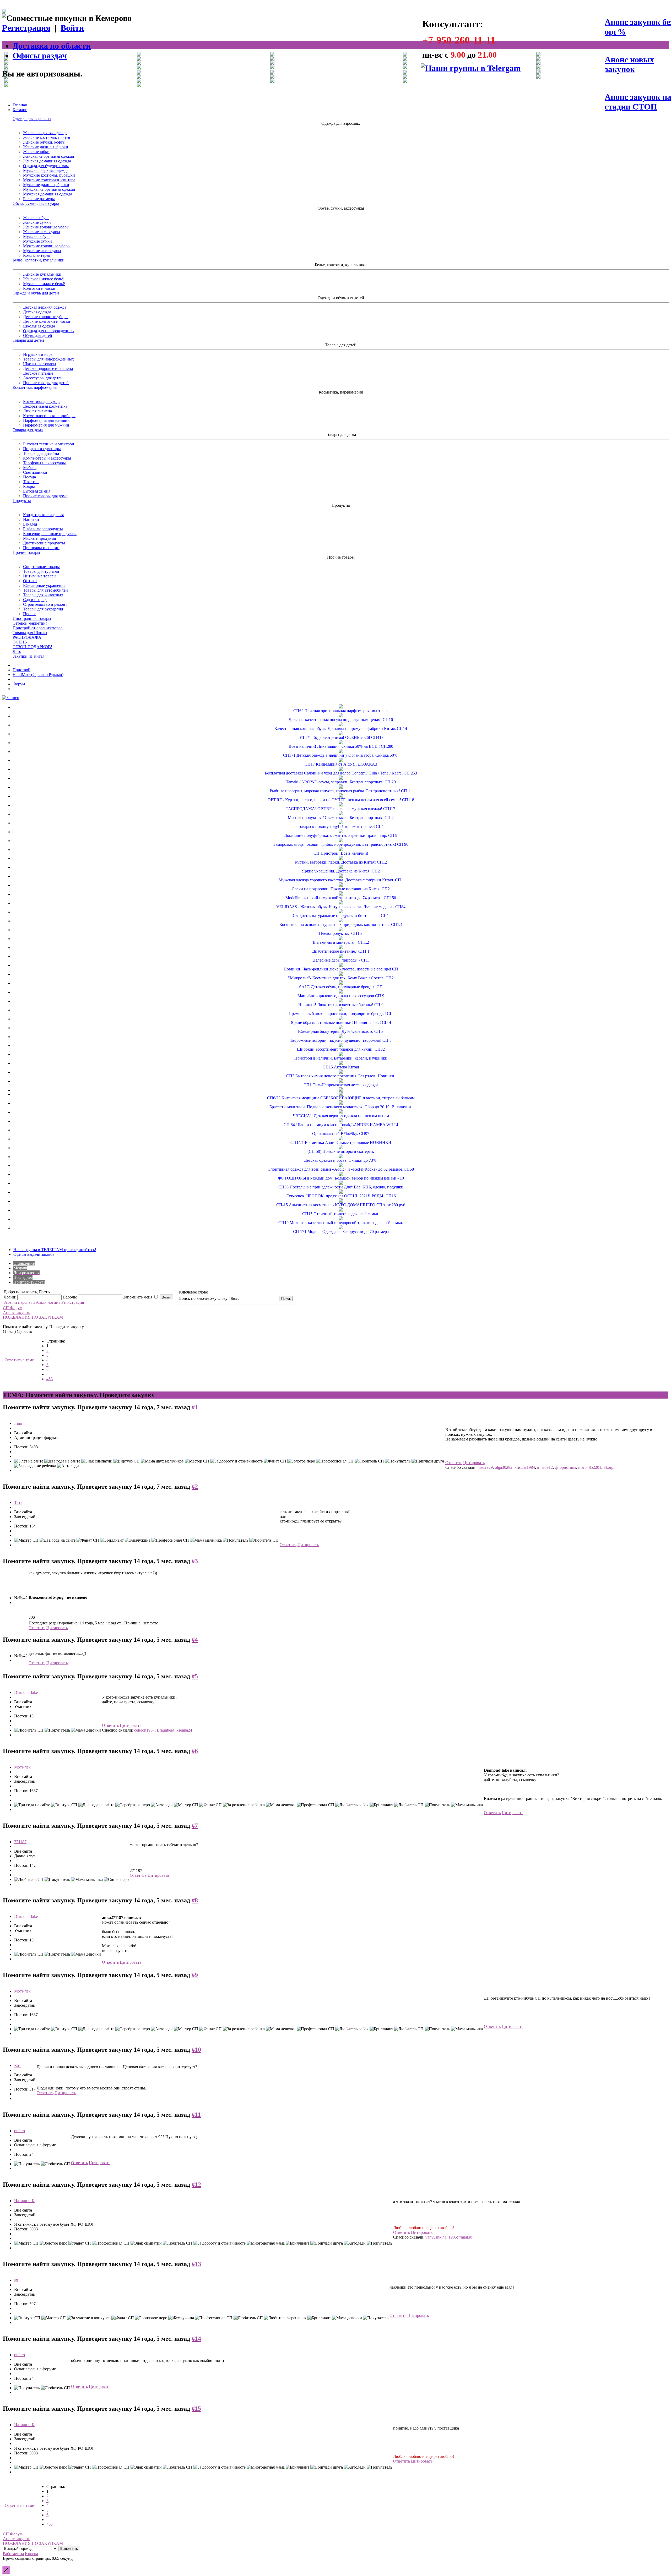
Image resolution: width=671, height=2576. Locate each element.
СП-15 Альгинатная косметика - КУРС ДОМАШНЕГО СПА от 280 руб (341, 1205)
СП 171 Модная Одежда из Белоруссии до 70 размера (341, 1232)
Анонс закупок (16, 1312)
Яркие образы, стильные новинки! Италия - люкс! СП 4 (341, 1022)
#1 (195, 1407)
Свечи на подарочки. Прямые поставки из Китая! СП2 (341, 889)
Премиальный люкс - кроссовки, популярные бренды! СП (341, 1014)
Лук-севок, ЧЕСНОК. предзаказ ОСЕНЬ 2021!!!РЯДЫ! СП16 (341, 1196)
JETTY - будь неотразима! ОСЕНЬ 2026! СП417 (341, 737)
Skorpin (610, 1467)
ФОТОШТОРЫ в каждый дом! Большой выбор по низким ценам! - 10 (341, 1178)
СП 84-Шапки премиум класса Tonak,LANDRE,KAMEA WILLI (341, 1125)
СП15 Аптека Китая (341, 1067)
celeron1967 (144, 1730)
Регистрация (26, 28)
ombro (20, 2131)
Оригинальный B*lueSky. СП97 (341, 1134)
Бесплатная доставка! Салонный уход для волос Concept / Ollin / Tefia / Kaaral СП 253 (341, 773)
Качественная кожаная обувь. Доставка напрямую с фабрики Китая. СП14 (341, 728)
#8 (195, 1900)
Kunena (31, 2554)
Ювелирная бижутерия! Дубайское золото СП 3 (341, 1031)
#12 (196, 2185)
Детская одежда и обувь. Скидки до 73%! (341, 1160)
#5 (195, 1676)
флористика (566, 1467)
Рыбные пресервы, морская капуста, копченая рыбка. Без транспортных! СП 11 (341, 791)
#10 (196, 2050)
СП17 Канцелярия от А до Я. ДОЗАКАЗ (341, 764)
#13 (196, 2264)
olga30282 (504, 1467)
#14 (196, 2339)
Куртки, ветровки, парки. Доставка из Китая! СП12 (341, 862)
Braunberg (166, 1730)
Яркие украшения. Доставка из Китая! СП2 (341, 871)
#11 (196, 2115)
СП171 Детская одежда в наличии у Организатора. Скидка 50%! (341, 755)
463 (50, 1379)
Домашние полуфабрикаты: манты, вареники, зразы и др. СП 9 (341, 835)
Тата (18, 1502)
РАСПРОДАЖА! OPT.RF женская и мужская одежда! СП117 (341, 809)
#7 (195, 1826)
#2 (195, 1487)
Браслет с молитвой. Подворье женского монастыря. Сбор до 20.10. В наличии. (341, 1107)
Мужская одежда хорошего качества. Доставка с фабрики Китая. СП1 (341, 880)
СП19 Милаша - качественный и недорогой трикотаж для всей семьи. (341, 1223)
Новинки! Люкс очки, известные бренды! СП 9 (341, 1005)
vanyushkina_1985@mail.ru (449, 2237)
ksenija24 (184, 1730)
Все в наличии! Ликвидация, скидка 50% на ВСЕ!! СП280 (341, 746)
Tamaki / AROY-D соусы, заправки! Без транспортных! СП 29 (341, 782)
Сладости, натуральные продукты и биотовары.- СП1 (341, 916)
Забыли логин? (47, 1302)
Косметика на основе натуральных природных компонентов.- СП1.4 (341, 924)
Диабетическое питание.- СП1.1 (341, 951)
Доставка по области (52, 46)
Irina (18, 1423)
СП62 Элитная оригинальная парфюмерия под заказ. (341, 711)
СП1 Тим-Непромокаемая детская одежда (341, 1085)
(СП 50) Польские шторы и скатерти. (341, 1151)
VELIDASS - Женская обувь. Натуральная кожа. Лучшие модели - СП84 (341, 907)
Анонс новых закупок (629, 64)
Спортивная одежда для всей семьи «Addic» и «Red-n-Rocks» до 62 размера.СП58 (341, 1169)
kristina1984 (525, 1467)
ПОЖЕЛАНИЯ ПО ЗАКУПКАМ (33, 1317)
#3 (195, 1561)
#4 (195, 1640)
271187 (20, 1842)
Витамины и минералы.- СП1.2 (341, 942)
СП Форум (13, 1308)
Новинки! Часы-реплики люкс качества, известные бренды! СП (341, 969)
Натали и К (24, 2201)
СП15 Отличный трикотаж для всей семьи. (341, 1214)
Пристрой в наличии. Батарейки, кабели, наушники (341, 1058)
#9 (195, 1975)
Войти (72, 28)
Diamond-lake (26, 1692)
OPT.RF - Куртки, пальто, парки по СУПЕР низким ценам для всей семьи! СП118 (341, 800)
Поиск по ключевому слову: (204, 1298)
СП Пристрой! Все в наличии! (341, 853)
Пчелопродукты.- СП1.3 (341, 933)
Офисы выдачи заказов (34, 1254)
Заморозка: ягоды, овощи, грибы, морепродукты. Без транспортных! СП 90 (341, 844)
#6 (195, 1751)
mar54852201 (590, 1467)
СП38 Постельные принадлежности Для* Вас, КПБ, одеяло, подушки (341, 1187)
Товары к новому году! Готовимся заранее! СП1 (341, 826)
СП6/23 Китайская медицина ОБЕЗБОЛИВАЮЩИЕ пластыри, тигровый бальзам (341, 1098)
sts (16, 2280)
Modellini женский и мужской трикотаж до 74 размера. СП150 (341, 898)
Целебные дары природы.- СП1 (341, 960)
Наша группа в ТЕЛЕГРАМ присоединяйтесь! (55, 1250)
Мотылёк (22, 1767)
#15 (196, 2409)
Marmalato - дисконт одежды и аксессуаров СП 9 (341, 996)
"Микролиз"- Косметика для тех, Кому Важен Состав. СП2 (341, 978)
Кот (17, 2065)
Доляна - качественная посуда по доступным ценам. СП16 (341, 720)
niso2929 (485, 1467)
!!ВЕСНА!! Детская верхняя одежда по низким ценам (341, 1116)
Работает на (13, 2554)
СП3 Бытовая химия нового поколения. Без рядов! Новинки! (341, 1076)
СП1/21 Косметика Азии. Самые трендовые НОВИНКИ (341, 1142)
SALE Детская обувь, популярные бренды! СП (341, 987)
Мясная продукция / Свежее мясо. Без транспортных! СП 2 (341, 818)
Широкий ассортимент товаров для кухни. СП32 (341, 1049)
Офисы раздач (40, 56)
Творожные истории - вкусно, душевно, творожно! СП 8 (341, 1040)
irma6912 (545, 1467)
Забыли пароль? (18, 1302)
